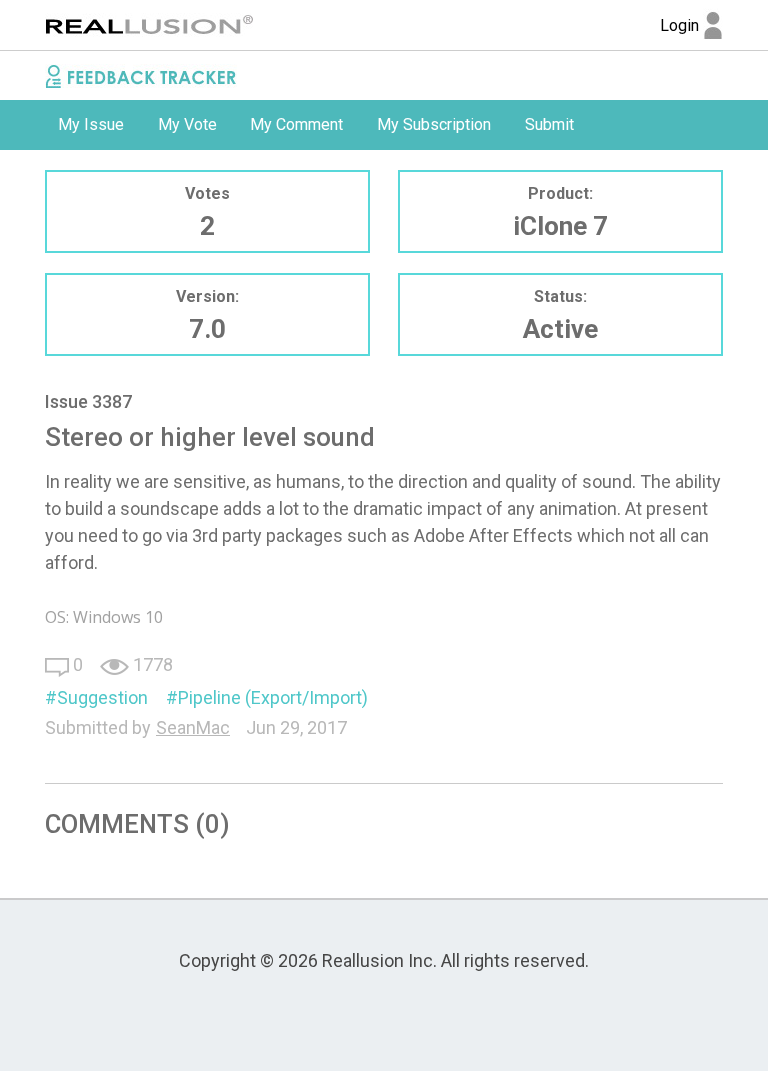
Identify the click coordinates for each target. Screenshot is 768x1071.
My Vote (187, 124)
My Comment (296, 124)
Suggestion (102, 697)
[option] (91, 125)
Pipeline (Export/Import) (273, 697)
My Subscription (434, 124)
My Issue (91, 124)
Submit (549, 124)
